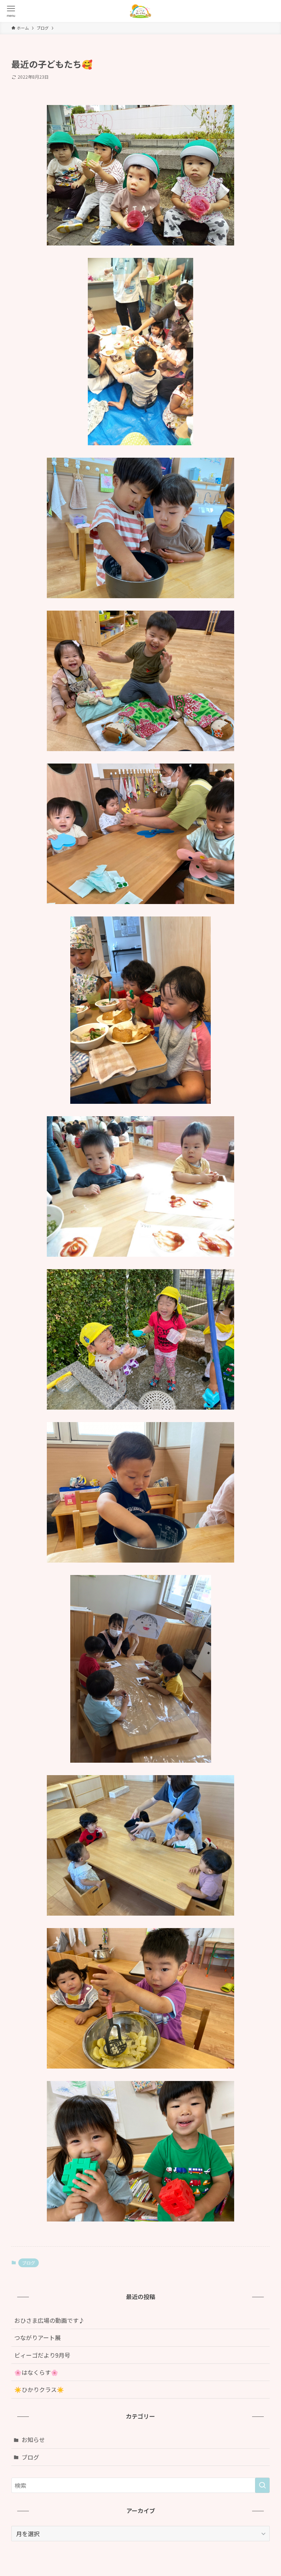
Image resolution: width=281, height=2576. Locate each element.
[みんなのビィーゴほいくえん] (140, 11)
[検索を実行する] (262, 2485)
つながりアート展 (38, 2337)
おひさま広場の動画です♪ (49, 2320)
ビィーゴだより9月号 (42, 2355)
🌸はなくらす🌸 (45, 2372)
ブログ (29, 2263)
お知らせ (33, 2440)
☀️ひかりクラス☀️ (39, 2389)
